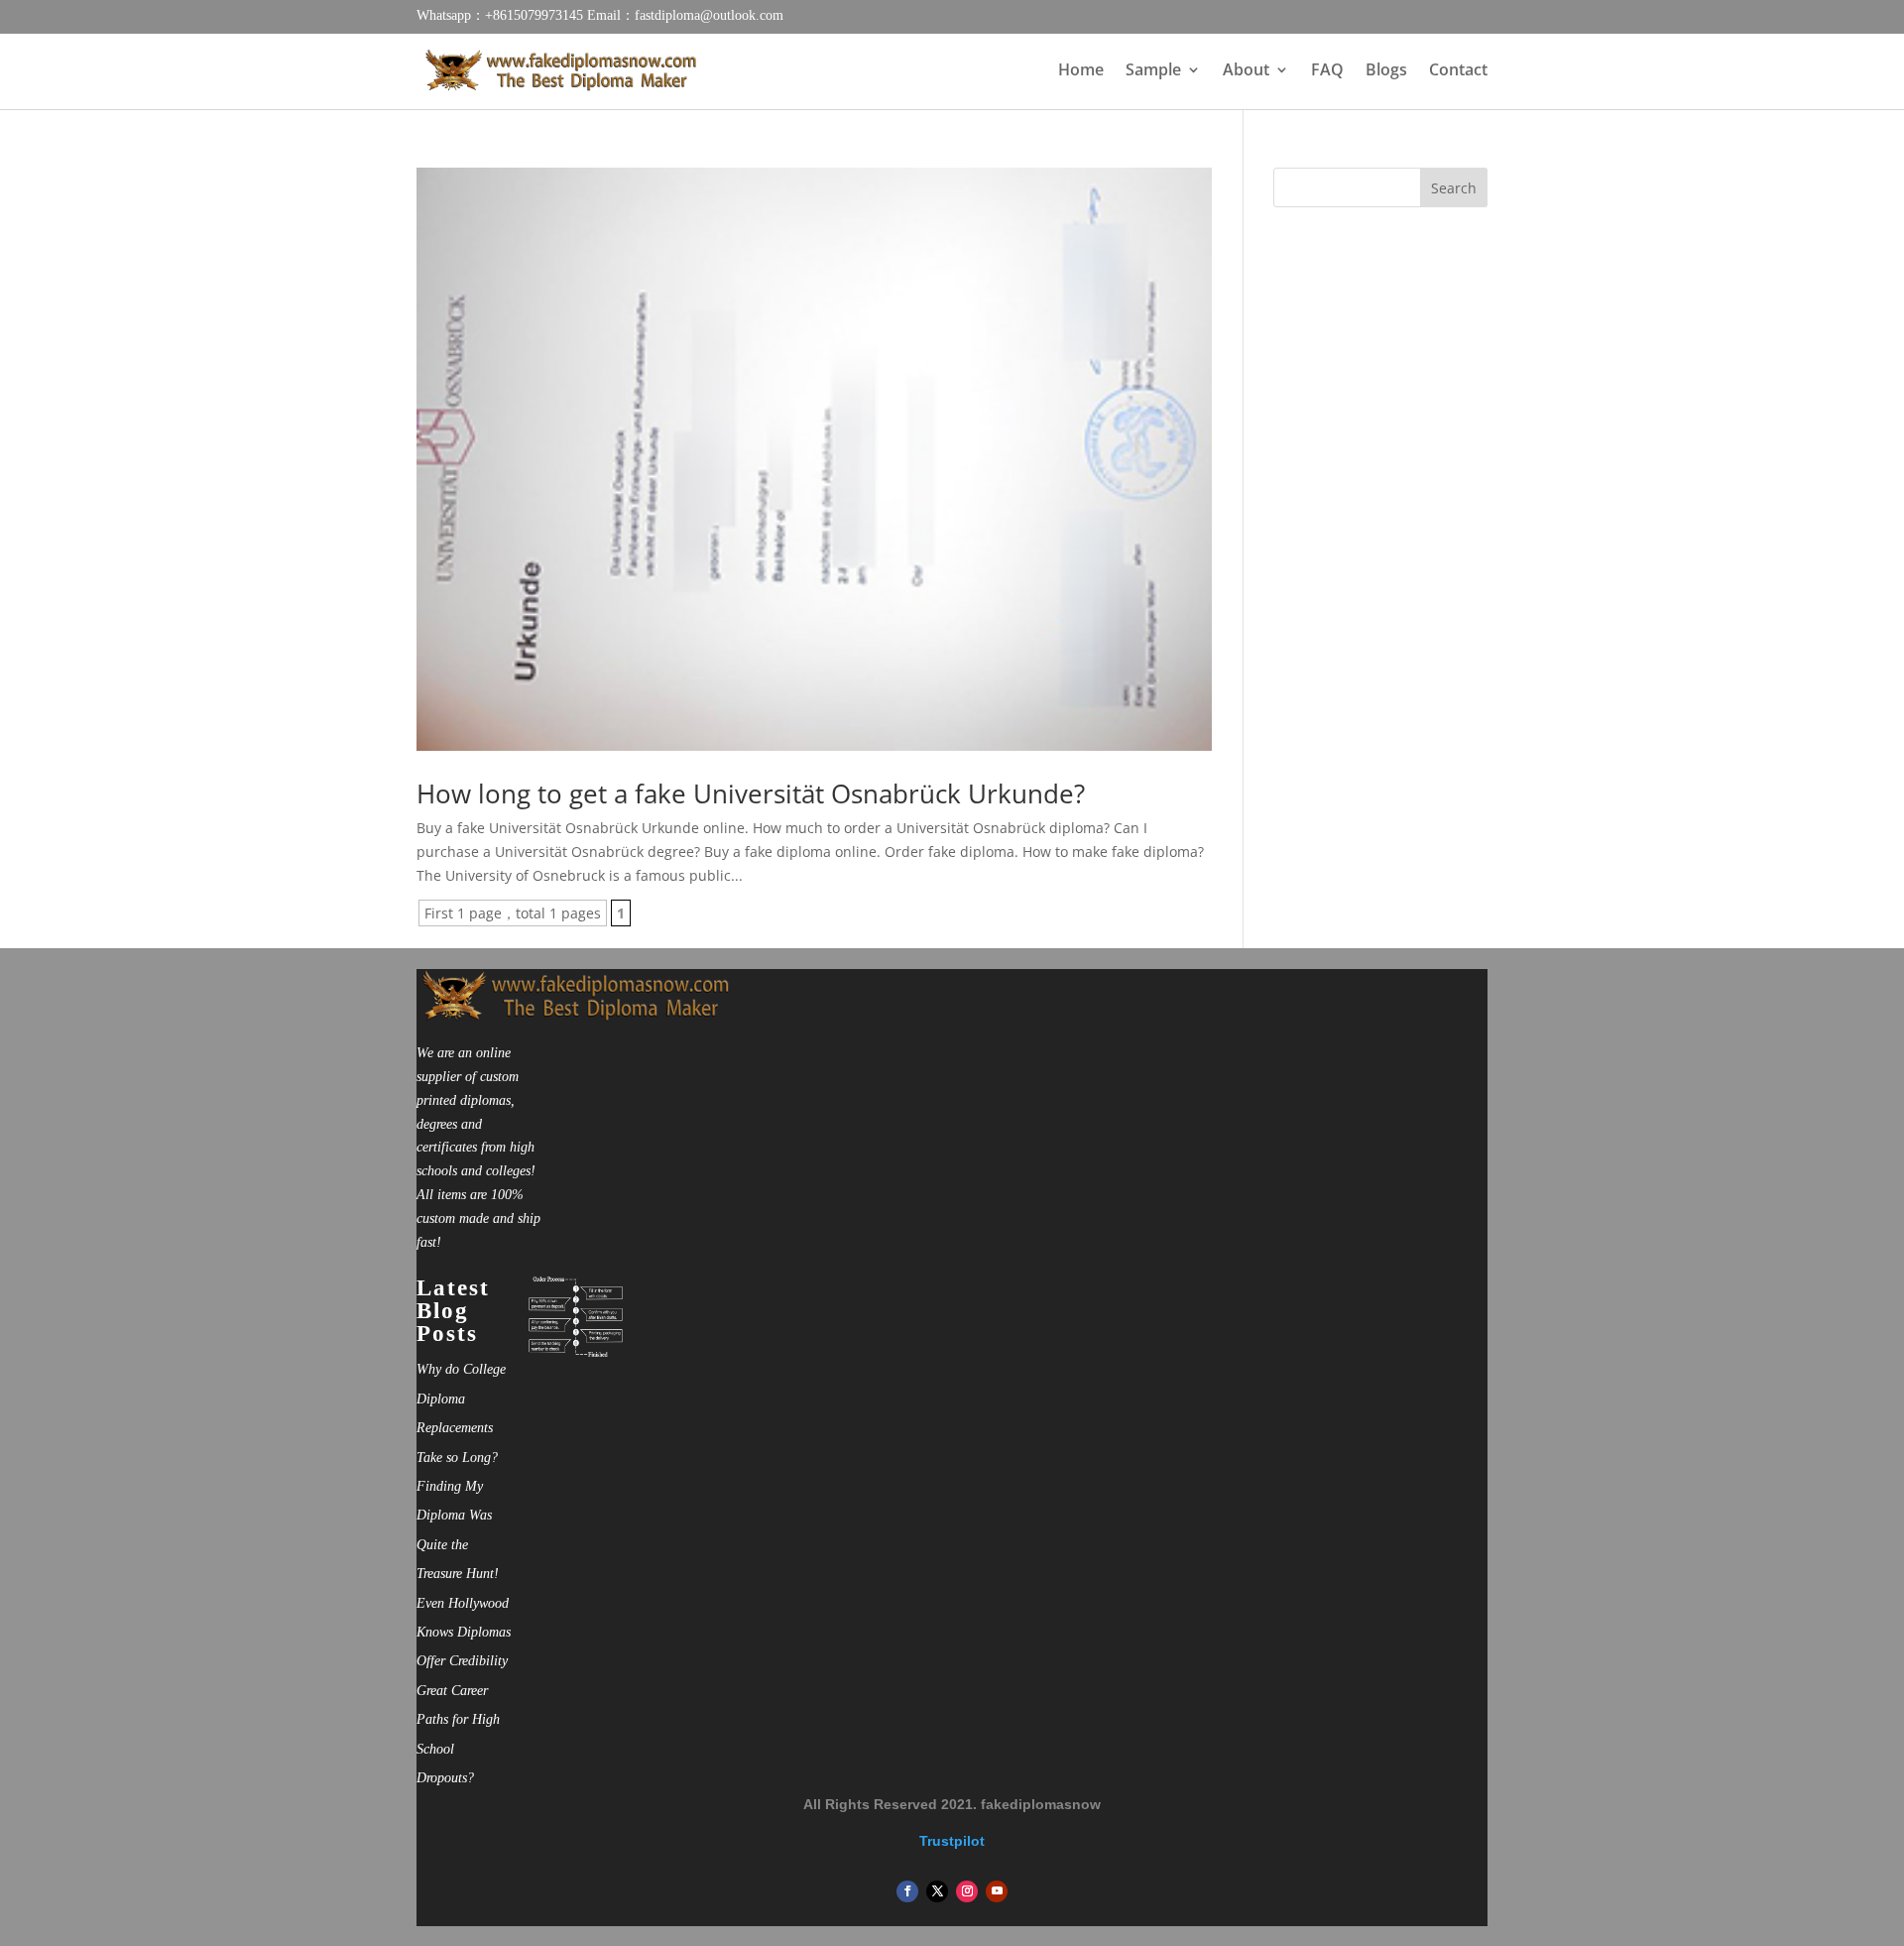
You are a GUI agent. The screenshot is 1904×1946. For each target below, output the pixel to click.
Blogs (1386, 71)
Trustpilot (952, 1841)
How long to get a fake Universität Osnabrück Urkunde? (751, 793)
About (1246, 71)
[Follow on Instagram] (967, 1891)
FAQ (1327, 71)
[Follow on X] (937, 1891)
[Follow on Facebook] (907, 1891)
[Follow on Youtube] (997, 1891)
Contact (1458, 71)
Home (1081, 71)
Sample (1153, 71)
